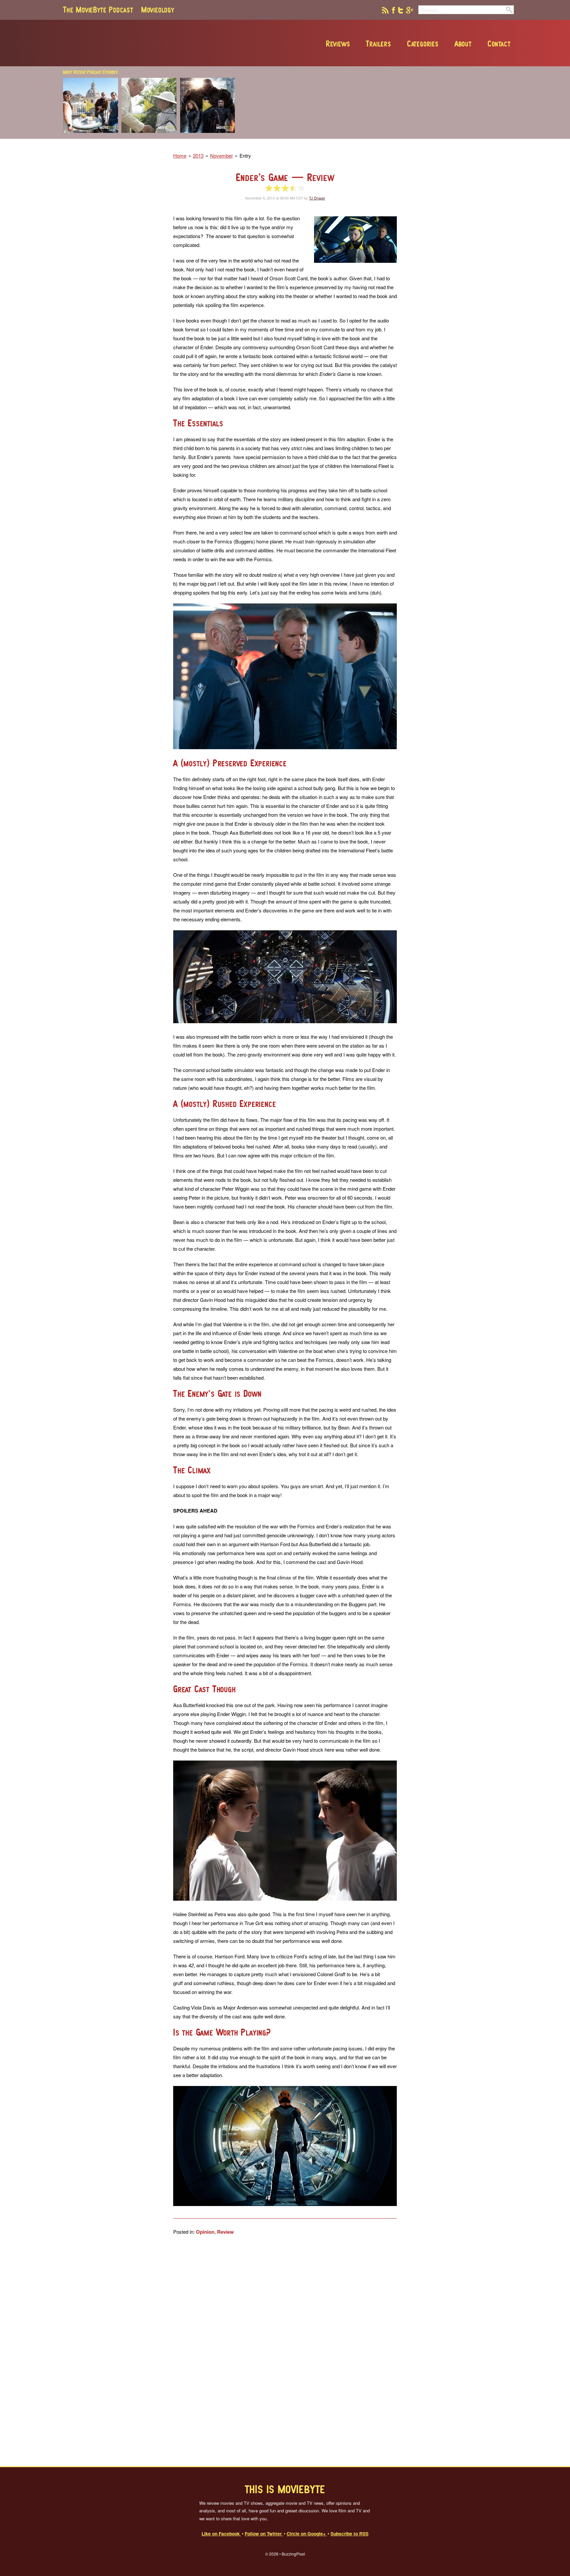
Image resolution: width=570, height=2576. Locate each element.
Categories (423, 44)
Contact (499, 44)
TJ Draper (317, 198)
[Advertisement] (418, 137)
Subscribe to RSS (349, 2533)
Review (225, 2232)
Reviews (338, 44)
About (463, 44)
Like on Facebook (221, 2533)
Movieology (158, 10)
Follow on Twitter (264, 2533)
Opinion (205, 2232)
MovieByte (138, 43)
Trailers (378, 44)
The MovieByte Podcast (98, 10)
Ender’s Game (285, 177)
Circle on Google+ (307, 2533)
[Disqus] (285, 2351)
